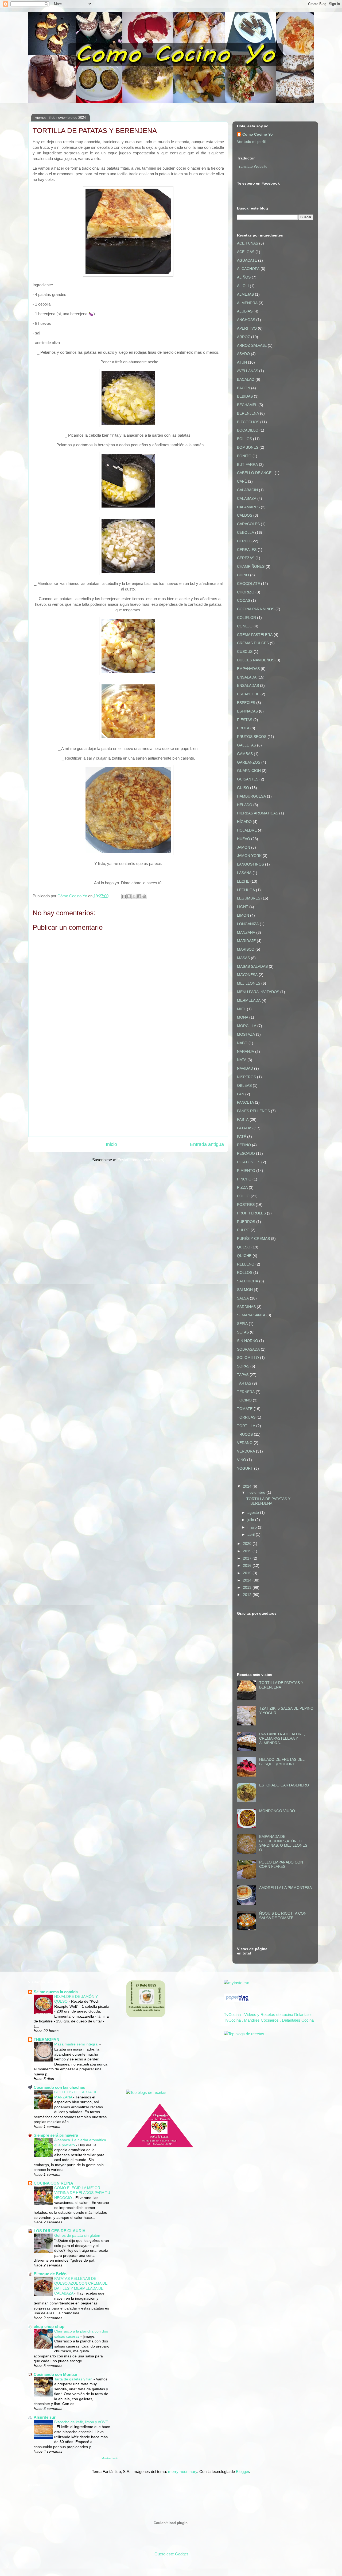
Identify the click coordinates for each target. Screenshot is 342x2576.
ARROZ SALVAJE (252, 345)
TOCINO (244, 1400)
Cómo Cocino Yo (258, 134)
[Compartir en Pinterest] (144, 896)
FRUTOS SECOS (252, 737)
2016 (248, 1565)
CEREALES (247, 550)
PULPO (243, 1230)
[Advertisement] (128, 1095)
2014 (248, 1580)
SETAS (243, 1332)
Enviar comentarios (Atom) (141, 1160)
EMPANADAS (248, 669)
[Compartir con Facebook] (139, 896)
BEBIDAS (245, 396)
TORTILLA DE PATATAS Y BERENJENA (268, 1501)
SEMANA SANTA (251, 1315)
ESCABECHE (248, 694)
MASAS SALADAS (252, 966)
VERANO (245, 1443)
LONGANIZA (248, 924)
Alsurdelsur (45, 2417)
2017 (248, 1558)
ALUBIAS (245, 311)
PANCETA (245, 1102)
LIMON (243, 915)
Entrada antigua (207, 1144)
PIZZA (242, 1187)
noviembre (257, 1492)
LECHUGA (246, 890)
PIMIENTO (246, 1171)
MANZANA (246, 932)
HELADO (245, 805)
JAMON (244, 847)
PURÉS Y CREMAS (253, 1239)
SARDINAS (246, 1307)
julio (251, 1520)
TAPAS (243, 1375)
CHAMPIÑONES (251, 566)
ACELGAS (246, 252)
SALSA (243, 1298)
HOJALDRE (247, 830)
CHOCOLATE (248, 584)
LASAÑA (244, 873)
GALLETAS (246, 745)
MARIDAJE (246, 941)
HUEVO (244, 839)
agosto (254, 1512)
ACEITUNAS (248, 243)
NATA (242, 1060)
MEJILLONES (249, 983)
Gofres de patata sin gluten (78, 2235)
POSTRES (246, 1205)
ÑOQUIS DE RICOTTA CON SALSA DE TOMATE (283, 1916)
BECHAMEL (247, 405)
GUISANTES (248, 779)
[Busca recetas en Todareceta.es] (146, 2092)
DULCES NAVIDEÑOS (256, 660)
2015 (248, 1573)
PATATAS (245, 1128)
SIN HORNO (248, 1341)
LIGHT (243, 907)
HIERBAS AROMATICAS (258, 813)
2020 (248, 1544)
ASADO (243, 354)
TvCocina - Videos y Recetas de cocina (259, 2015)
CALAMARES (248, 507)
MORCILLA (247, 1026)
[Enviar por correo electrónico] (124, 896)
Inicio (111, 1144)
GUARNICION (249, 771)
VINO (242, 1460)
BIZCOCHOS (248, 422)
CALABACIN (247, 490)
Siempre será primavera (56, 2135)
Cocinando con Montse (55, 2374)
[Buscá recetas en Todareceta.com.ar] (244, 2034)
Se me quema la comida (56, 1992)
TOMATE (245, 1409)
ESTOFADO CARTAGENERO (284, 1785)
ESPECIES (246, 703)
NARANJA (246, 1051)
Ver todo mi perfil (251, 142)
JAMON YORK (249, 856)
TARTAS (244, 1383)
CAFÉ (242, 481)
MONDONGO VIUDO (277, 1811)
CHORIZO (246, 592)
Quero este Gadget (171, 2554)
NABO (242, 1043)
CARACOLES (248, 524)
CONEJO (245, 626)
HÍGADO (244, 822)
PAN (241, 1094)
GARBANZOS (249, 762)
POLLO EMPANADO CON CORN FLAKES (281, 1864)
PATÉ (242, 1137)
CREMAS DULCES (253, 643)
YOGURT (245, 1468)
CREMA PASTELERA (255, 635)
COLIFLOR (246, 618)
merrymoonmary (183, 2472)
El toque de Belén (50, 2274)
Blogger (242, 2472)
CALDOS (245, 515)
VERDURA (246, 1451)
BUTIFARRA (247, 464)
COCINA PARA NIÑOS (256, 609)
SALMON (245, 1290)
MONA (243, 1017)
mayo (253, 1527)
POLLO (243, 1196)
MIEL (241, 1009)
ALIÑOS (244, 277)
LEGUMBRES (249, 898)
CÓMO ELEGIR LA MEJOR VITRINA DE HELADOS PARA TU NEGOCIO (82, 2193)
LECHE (243, 881)
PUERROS (246, 1222)
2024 (248, 1486)
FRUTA (243, 728)
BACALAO (246, 379)
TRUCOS (245, 1434)
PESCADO (246, 1153)
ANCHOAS (246, 320)
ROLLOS (245, 1272)
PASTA (243, 1119)
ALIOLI (243, 286)
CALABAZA (247, 498)
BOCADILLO (248, 430)
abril (252, 1534)
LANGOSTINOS (250, 864)
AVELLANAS (248, 371)
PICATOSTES (249, 1162)
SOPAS (243, 1366)
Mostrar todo (110, 2458)
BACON (244, 388)
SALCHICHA (248, 1281)
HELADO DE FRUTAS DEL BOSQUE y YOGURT (282, 1762)
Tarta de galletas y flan (74, 2379)
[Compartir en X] (134, 896)
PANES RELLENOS (253, 1111)
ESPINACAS (247, 711)
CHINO (243, 575)
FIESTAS (245, 720)
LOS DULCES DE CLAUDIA (60, 2231)
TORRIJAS (246, 1417)
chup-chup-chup (49, 2327)
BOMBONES (248, 447)
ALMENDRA (247, 303)
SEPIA (242, 1324)
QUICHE (244, 1256)
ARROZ (244, 337)
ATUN (242, 362)
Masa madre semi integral (77, 2044)
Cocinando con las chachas (59, 2087)
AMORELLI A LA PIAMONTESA (285, 1888)
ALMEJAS (245, 294)
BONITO (244, 456)
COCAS (244, 600)
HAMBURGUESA (251, 796)
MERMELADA (249, 1000)
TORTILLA (246, 1426)
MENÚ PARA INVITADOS (258, 992)
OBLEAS (244, 1085)
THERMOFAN (46, 2039)
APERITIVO (247, 328)
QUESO (244, 1247)
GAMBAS (245, 754)
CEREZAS (246, 558)
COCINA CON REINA (53, 2183)
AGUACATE (247, 260)
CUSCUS (245, 651)
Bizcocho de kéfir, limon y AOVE (81, 2422)
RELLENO (246, 1264)
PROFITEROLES (251, 1213)
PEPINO (244, 1145)
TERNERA (246, 1392)
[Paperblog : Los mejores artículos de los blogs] (237, 2001)
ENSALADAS (248, 685)
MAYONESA (247, 975)
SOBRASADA (248, 1349)
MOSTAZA (246, 1034)
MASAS (243, 958)
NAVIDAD (245, 1068)
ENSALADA (247, 677)
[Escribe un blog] (129, 896)
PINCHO (244, 1179)
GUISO (243, 788)
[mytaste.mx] (236, 1983)
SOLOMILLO (248, 1358)
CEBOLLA (246, 532)
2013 (248, 1587)
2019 (248, 1551)
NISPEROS (246, 1077)
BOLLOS (244, 439)
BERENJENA (248, 413)
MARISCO (246, 949)
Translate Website (252, 166)
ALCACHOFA (248, 269)
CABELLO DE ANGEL (255, 473)
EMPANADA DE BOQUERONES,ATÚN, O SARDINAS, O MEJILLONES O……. (283, 1843)
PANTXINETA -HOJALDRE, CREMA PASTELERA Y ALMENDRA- (282, 1739)
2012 (248, 1595)
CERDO (244, 541)
